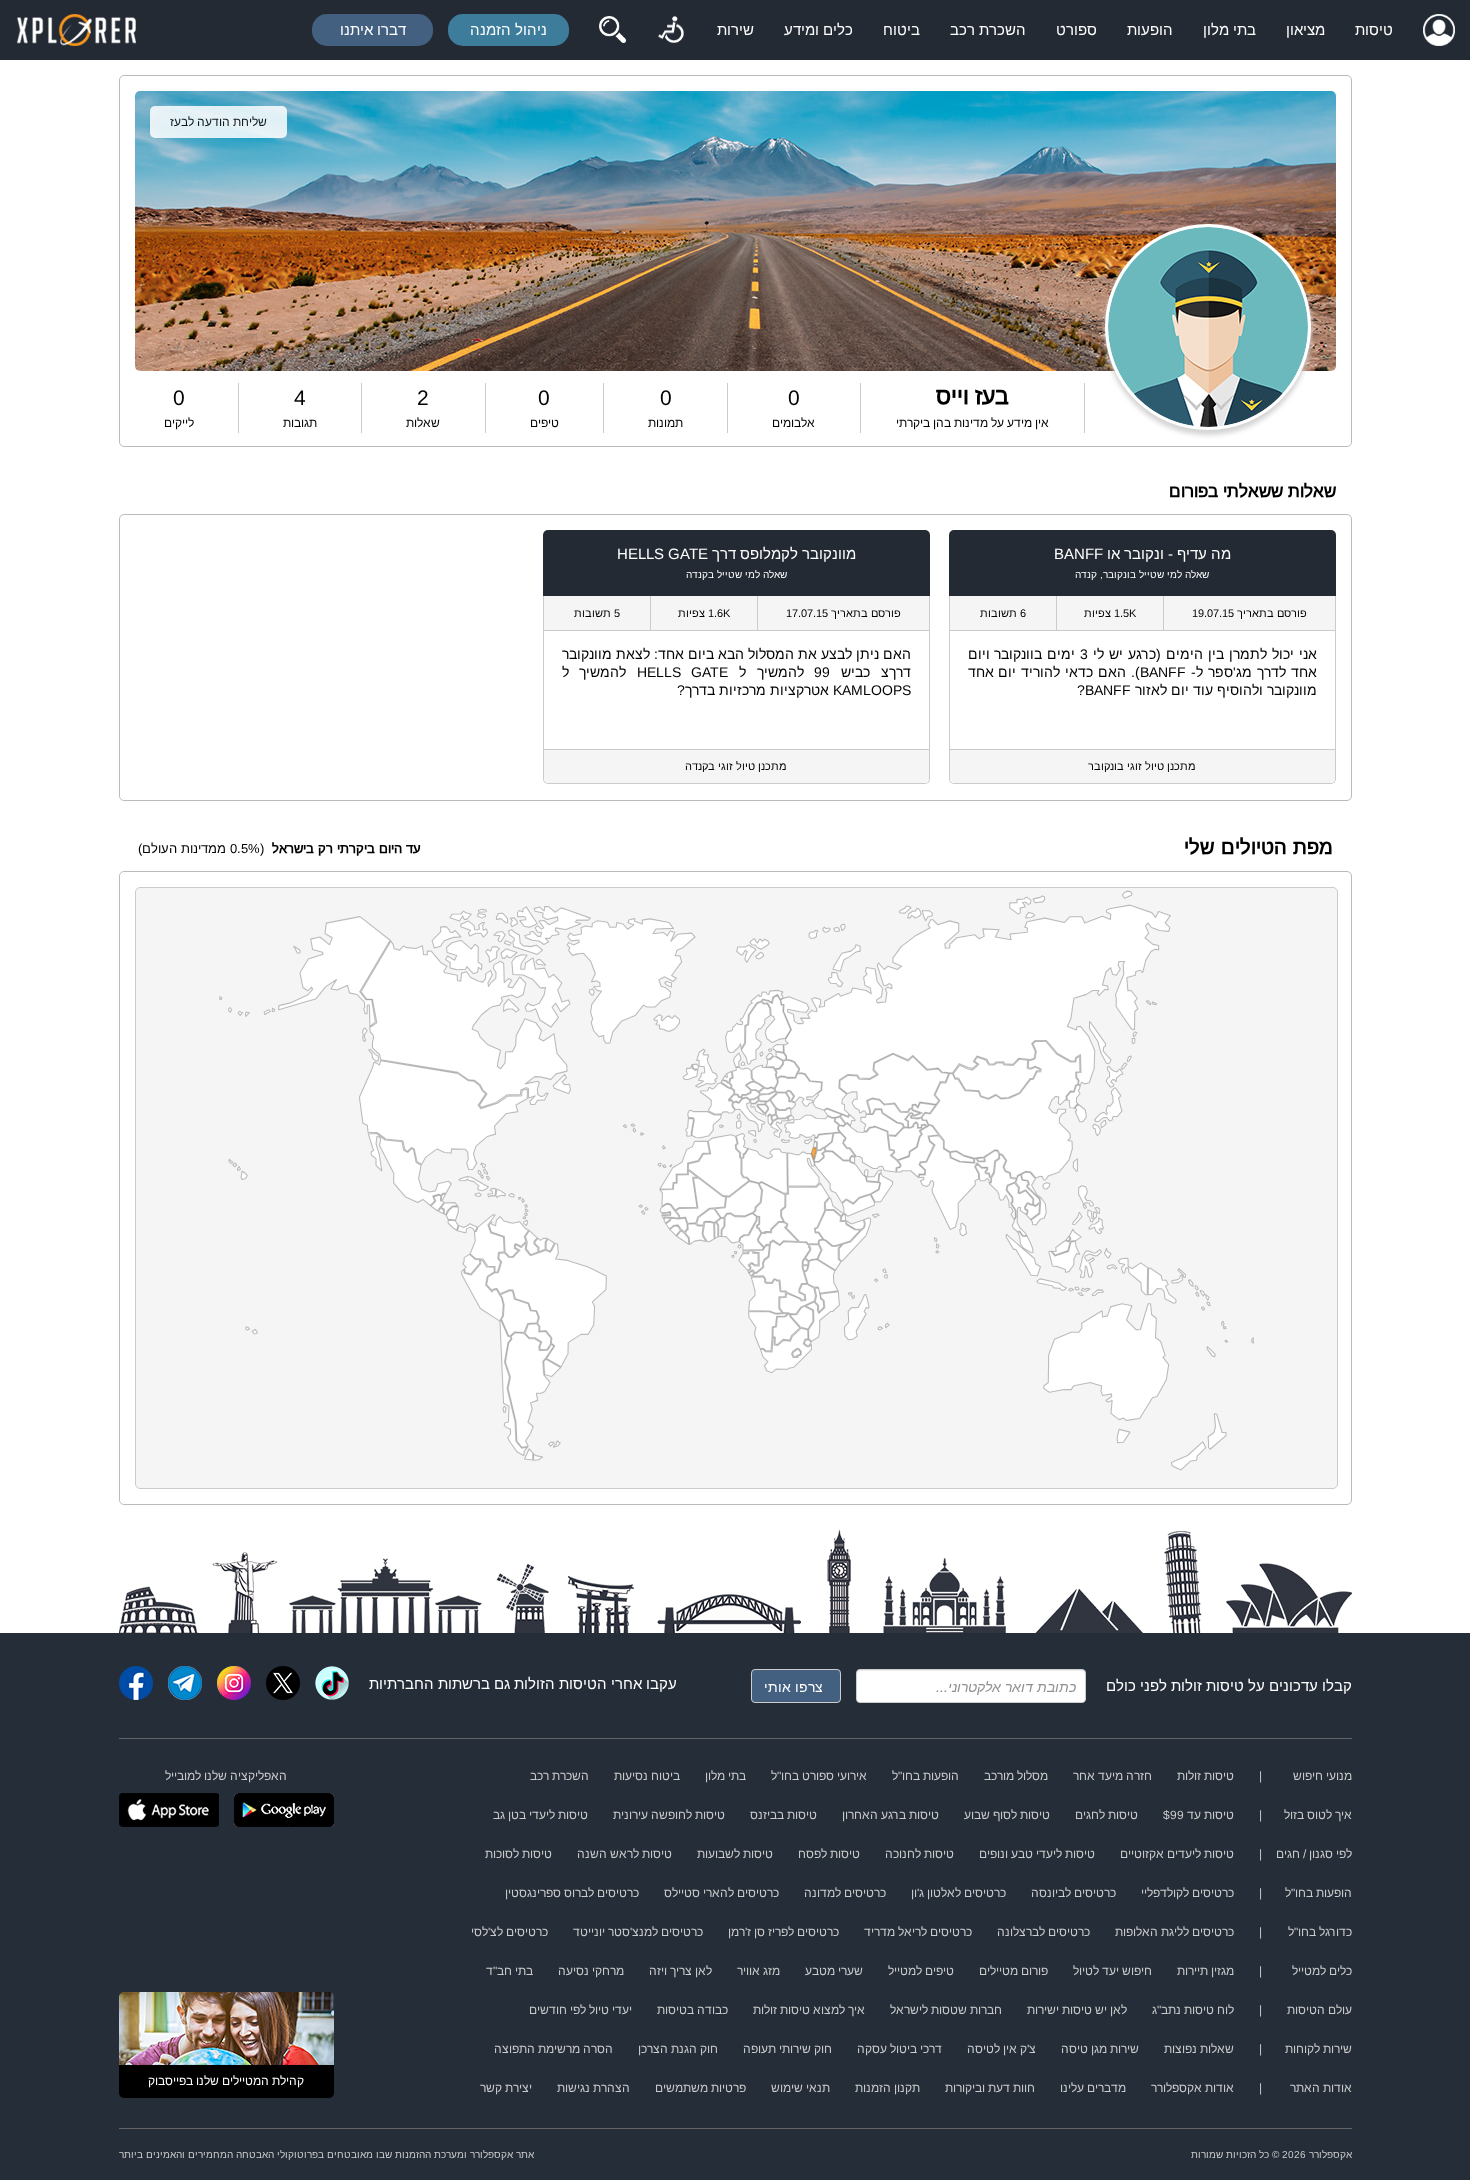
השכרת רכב (988, 29)
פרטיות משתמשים (700, 2088)
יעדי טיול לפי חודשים (580, 2010)
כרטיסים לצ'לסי (509, 1932)
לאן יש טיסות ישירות (1077, 2010)
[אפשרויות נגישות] (671, 30)
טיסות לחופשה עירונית (669, 1815)
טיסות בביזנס (783, 1815)
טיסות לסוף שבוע (1007, 1815)
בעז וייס (972, 396)
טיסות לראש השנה (624, 1854)
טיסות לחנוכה (919, 1854)
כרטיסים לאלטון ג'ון (958, 1893)
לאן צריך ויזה (680, 1971)
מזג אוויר (758, 1971)
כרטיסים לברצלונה (1043, 1932)
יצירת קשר (506, 2088)
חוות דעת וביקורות (990, 2088)
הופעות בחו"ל (925, 1776)
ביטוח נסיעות (647, 1776)
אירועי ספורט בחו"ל (819, 1776)
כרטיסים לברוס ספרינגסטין (572, 1893)
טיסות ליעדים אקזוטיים (1177, 1854)
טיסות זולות (1207, 1685)
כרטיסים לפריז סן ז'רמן (783, 1932)
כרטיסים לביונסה (1073, 1893)
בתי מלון (1229, 29)
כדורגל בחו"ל (1320, 1932)
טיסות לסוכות (518, 1854)
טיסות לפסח (829, 1854)
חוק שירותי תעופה (787, 2049)
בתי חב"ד (509, 1971)
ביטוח (901, 29)
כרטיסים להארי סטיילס (721, 1893)
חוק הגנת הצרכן (678, 2049)
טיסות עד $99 (1198, 1815)
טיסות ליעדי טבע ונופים (1037, 1854)
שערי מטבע (834, 1971)
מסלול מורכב (1016, 1776)
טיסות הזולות (555, 1683)
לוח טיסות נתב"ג (1193, 2010)
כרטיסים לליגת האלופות (1174, 1932)
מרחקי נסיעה (591, 1971)
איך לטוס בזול (1318, 1815)
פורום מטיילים (1013, 1971)
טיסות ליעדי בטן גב (540, 1815)
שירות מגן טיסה (1100, 2049)
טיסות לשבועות (735, 1854)
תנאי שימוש (800, 2088)
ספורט (1076, 29)
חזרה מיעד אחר (1112, 1776)
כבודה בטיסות (692, 2010)
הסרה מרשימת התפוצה (553, 2049)
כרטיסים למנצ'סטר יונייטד (638, 1932)
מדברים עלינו (1093, 2088)
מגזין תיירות (1205, 1971)
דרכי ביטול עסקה (899, 2049)
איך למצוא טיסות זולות (809, 2010)
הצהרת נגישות (593, 2088)
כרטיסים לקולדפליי (1187, 1893)
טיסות (1374, 29)
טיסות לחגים (1106, 1815)
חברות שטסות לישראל (946, 2010)
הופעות (1150, 29)
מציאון (1305, 29)
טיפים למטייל (921, 1971)
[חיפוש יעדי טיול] (612, 30)
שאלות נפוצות (1199, 2049)
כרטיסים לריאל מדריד (918, 1932)
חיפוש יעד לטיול (1112, 1971)
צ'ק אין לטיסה (1001, 2049)
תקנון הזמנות (887, 2088)
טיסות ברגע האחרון (890, 1815)
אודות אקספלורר (1192, 2088)
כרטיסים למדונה (845, 1893)
